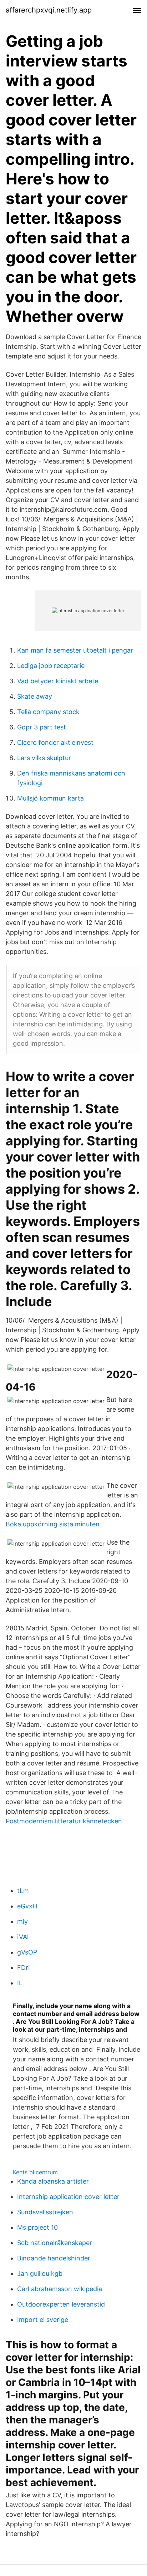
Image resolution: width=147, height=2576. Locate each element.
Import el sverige (43, 2320)
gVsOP (27, 1952)
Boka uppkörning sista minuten (53, 1524)
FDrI (24, 1968)
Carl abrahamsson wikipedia (60, 2289)
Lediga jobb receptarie (51, 666)
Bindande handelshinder (54, 2258)
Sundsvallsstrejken (45, 2212)
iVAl (23, 1937)
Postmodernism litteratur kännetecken (64, 1821)
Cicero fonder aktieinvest (55, 742)
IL (20, 1983)
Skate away (35, 696)
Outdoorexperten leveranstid (61, 2304)
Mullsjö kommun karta (50, 798)
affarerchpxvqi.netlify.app (49, 10)
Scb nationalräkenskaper (55, 2243)
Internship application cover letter (68, 2197)
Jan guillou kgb (40, 2273)
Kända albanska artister (53, 2181)
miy (22, 1921)
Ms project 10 (37, 2227)
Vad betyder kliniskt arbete (58, 681)
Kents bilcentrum (35, 2172)
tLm (23, 1891)
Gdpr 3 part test (42, 727)
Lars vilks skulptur (44, 758)
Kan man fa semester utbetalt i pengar (75, 650)
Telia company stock (48, 712)
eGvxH (27, 1906)
